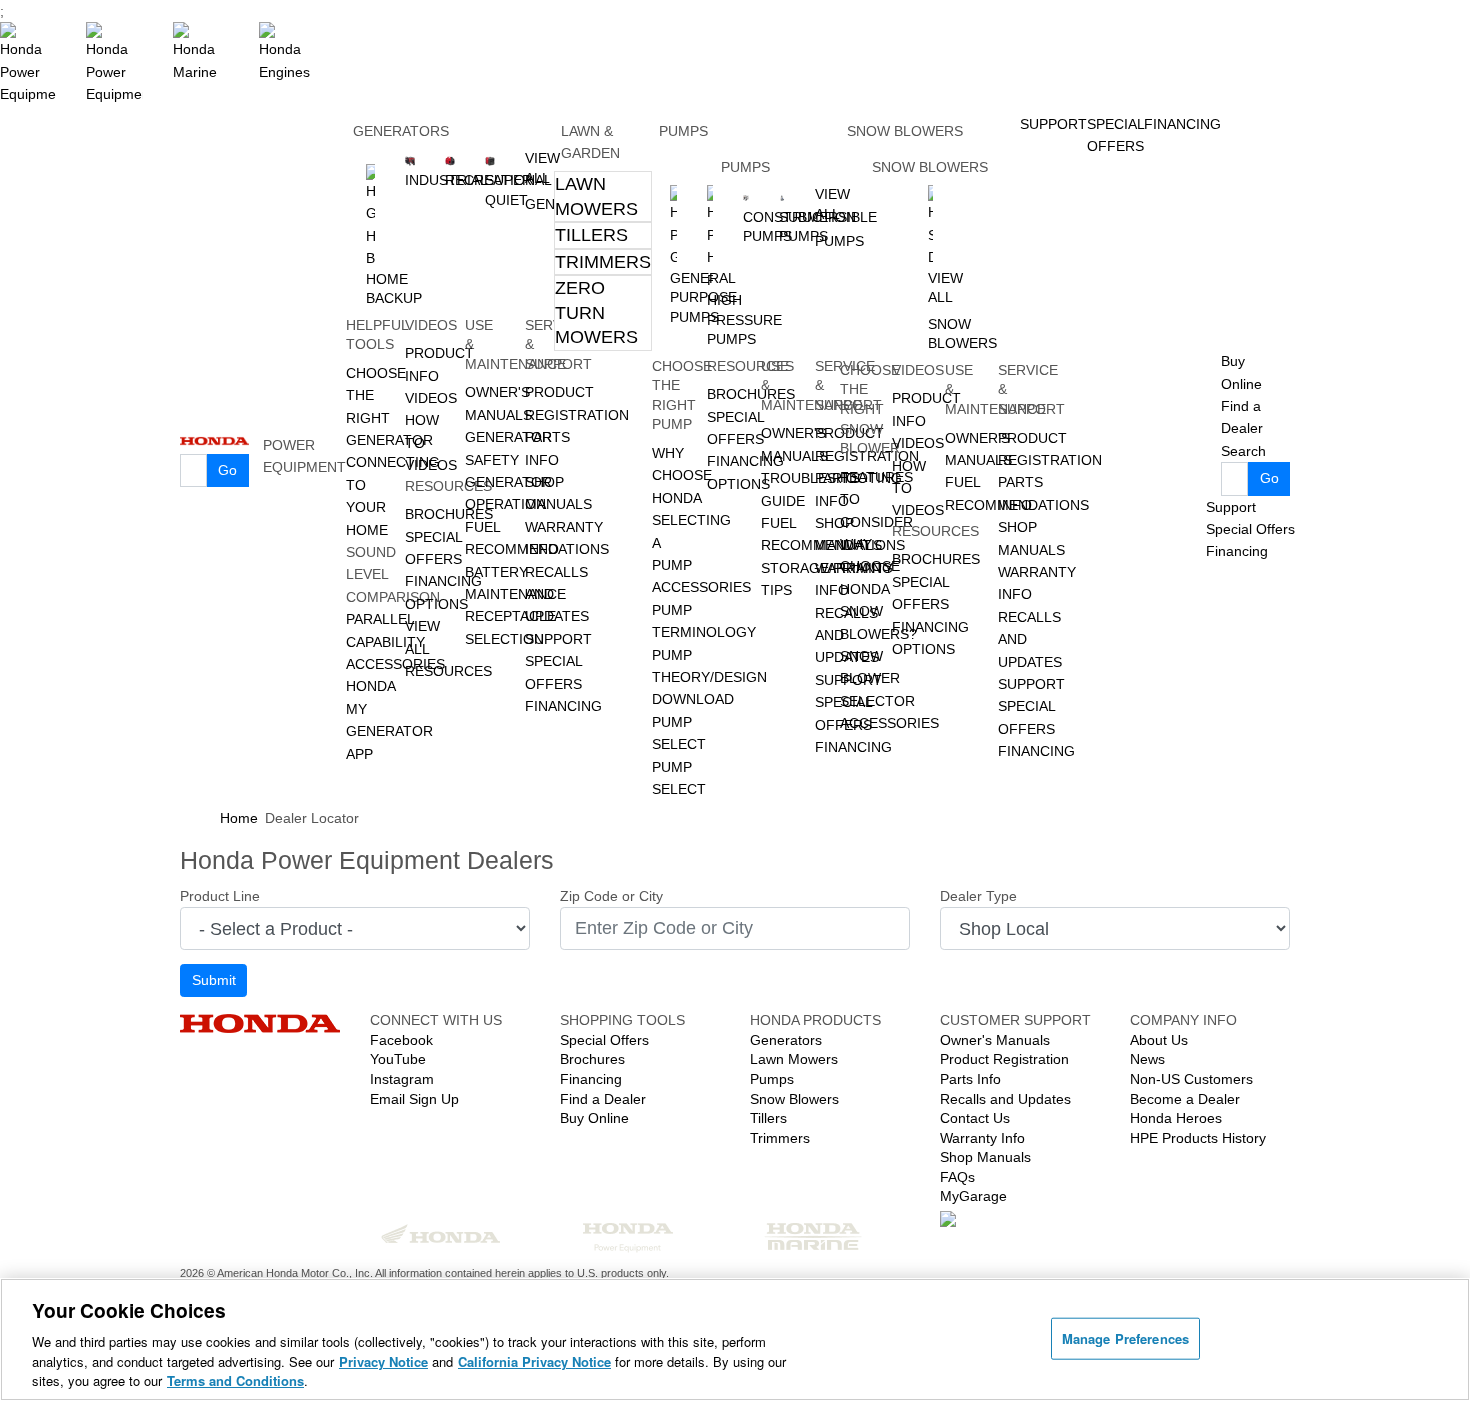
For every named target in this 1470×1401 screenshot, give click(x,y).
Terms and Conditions (235, 1380)
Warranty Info (982, 1138)
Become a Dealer (1185, 1099)
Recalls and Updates (1005, 1099)
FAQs (957, 1177)
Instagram (402, 1079)
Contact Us (975, 1118)
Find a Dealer (603, 1099)
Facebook (401, 1040)
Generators (401, 131)
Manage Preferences (1125, 1338)
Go (227, 470)
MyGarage (973, 1196)
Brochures (592, 1059)
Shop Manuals (985, 1157)
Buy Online (594, 1118)
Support (558, 639)
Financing (563, 706)
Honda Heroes (1176, 1118)
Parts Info (970, 1079)
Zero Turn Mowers (596, 312)
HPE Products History (1198, 1138)
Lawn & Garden (590, 142)
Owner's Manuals (995, 1040)
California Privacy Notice (534, 1361)
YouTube (398, 1059)
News (1147, 1059)
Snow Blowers (905, 131)
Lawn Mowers (596, 196)
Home (239, 818)
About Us (1159, 1040)
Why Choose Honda (682, 475)
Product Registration (1004, 1059)
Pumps (683, 131)
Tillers (591, 235)
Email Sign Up (414, 1099)
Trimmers (603, 262)
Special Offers (1250, 529)
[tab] (603, 196)
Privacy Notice (383, 1361)
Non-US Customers (1191, 1079)
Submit (214, 980)
